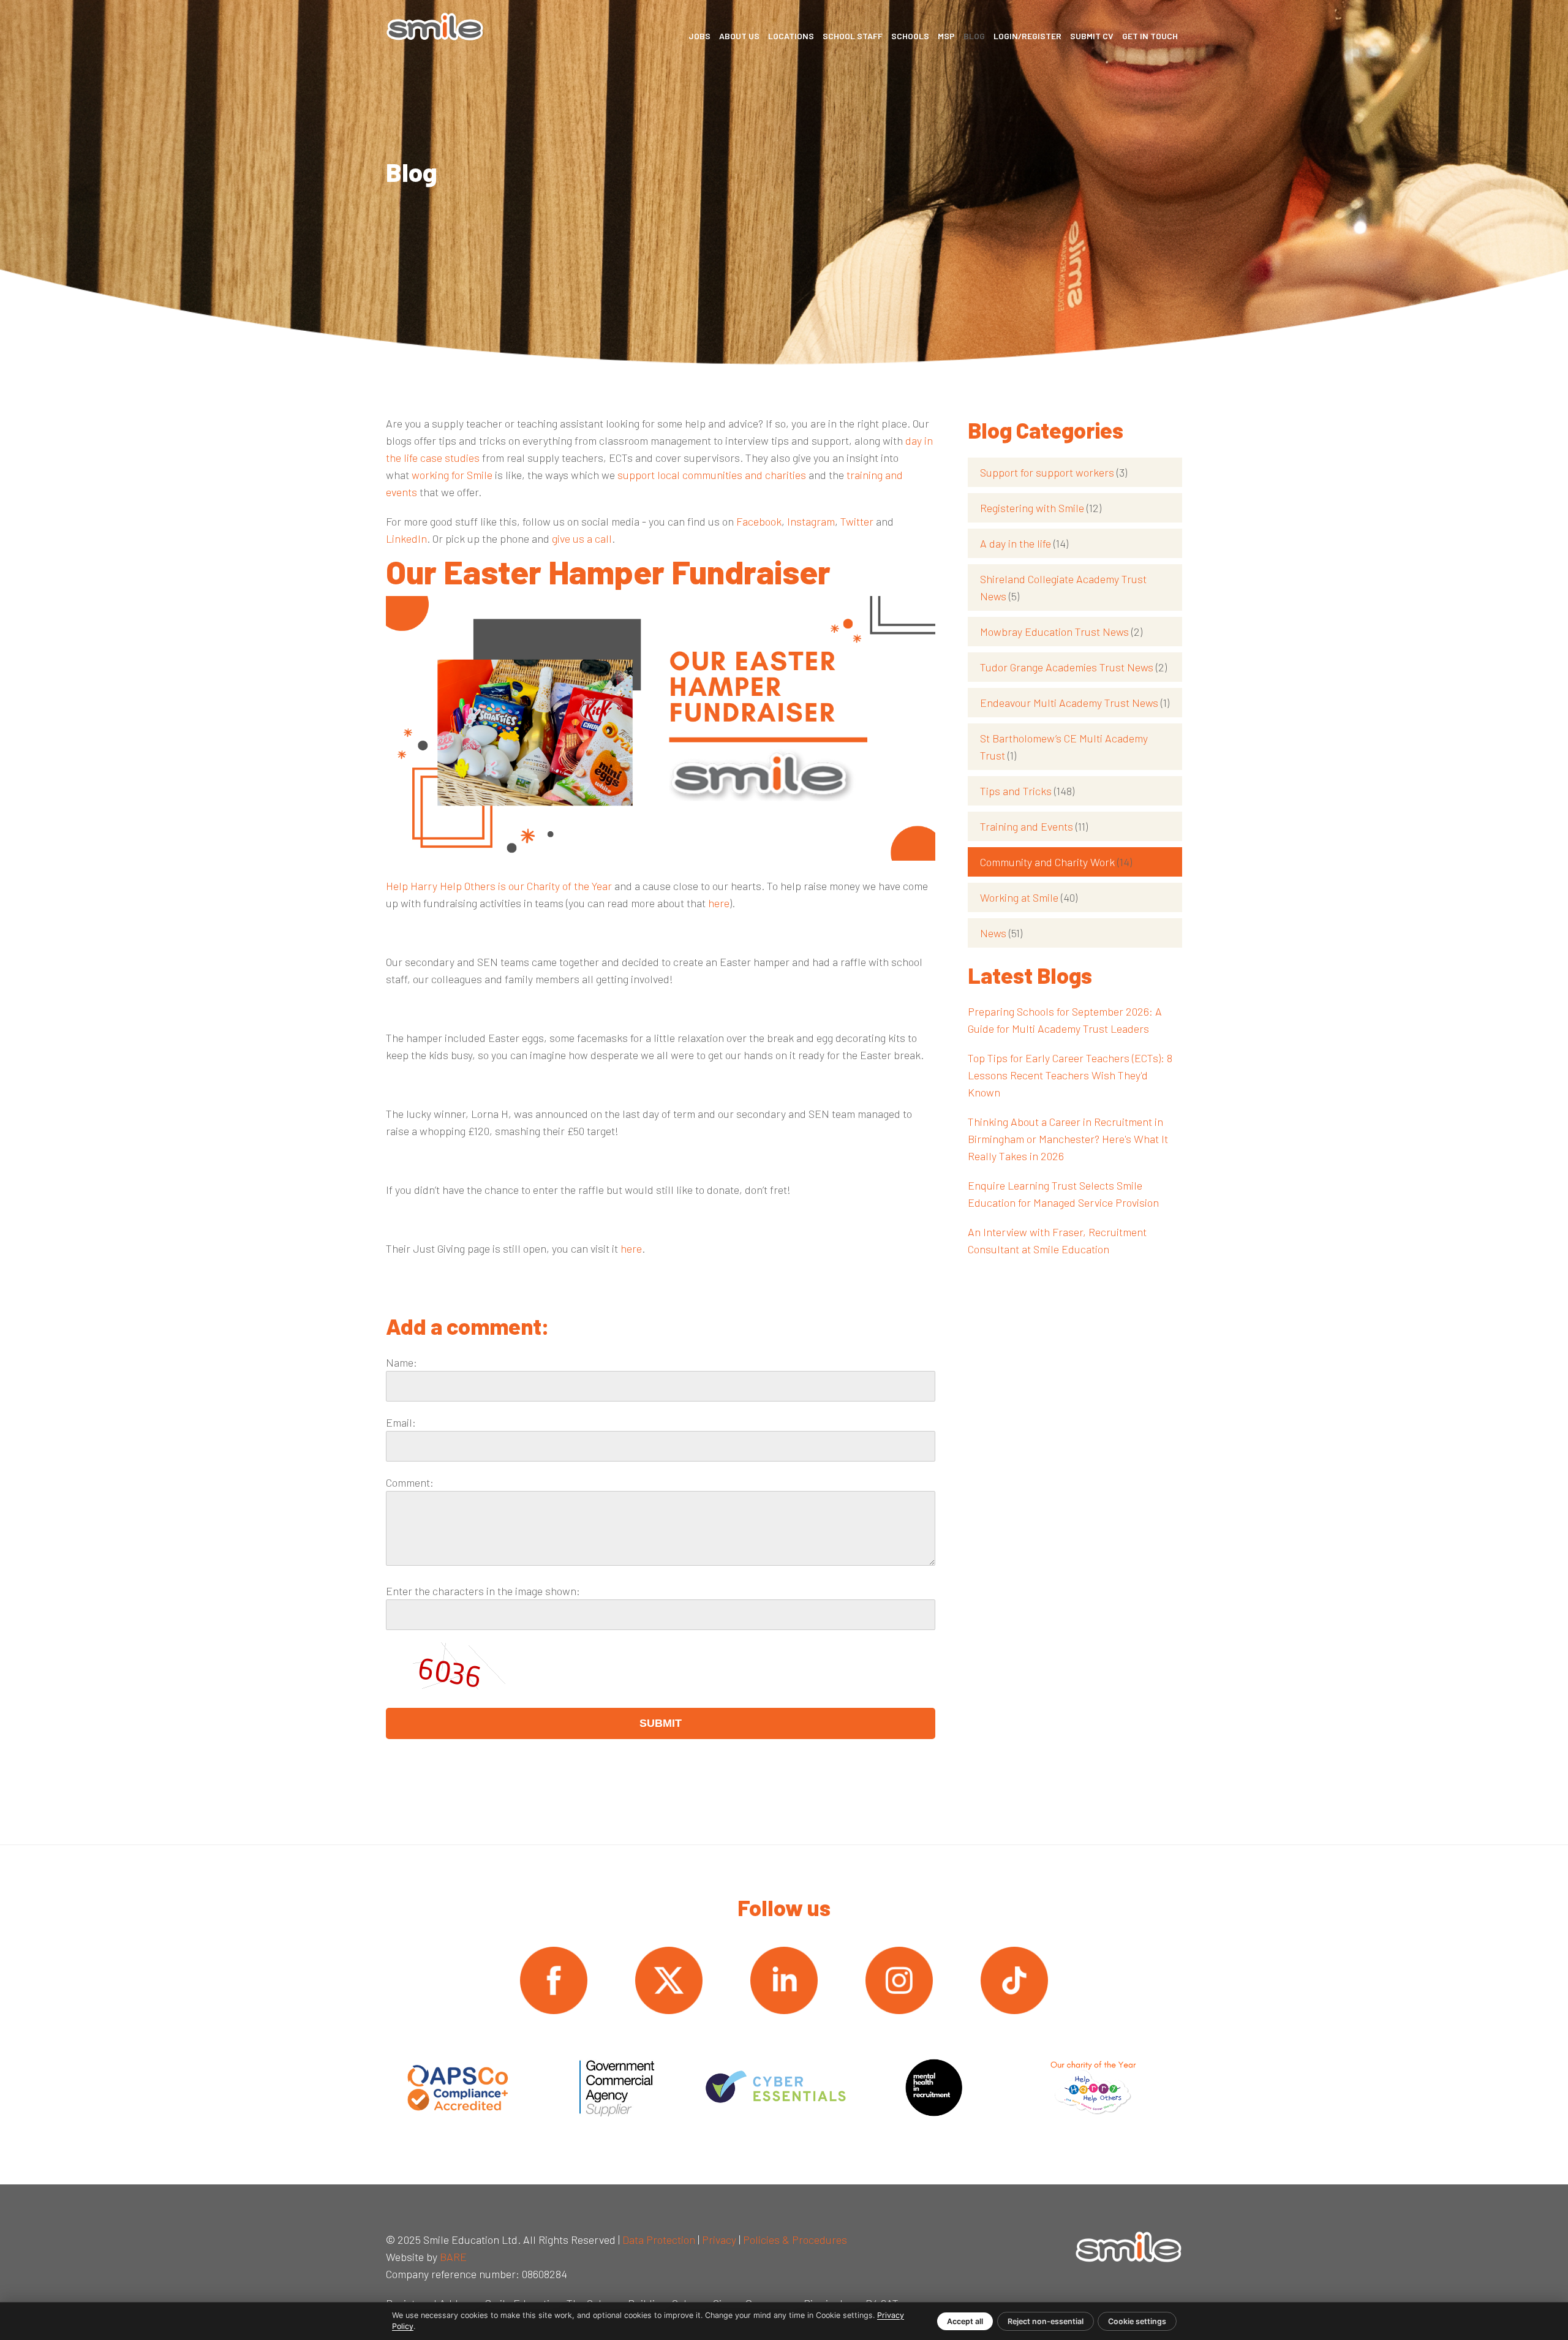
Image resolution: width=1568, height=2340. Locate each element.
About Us (739, 36)
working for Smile (452, 475)
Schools (910, 36)
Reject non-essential (1046, 2321)
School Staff (853, 36)
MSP (946, 36)
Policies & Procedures (795, 2240)
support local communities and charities (712, 475)
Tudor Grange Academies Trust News (1073, 667)
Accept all (965, 2321)
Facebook (759, 521)
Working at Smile (1029, 897)
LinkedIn (406, 538)
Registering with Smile (1041, 508)
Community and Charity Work (1056, 862)
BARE (453, 2257)
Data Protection (659, 2240)
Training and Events (1034, 826)
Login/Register (1027, 36)
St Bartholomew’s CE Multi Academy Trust (1064, 747)
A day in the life (1024, 543)
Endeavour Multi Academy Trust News (1075, 703)
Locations (791, 36)
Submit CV (1092, 36)
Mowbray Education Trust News (1061, 632)
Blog (974, 36)
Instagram (811, 521)
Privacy (719, 2240)
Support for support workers (1053, 472)
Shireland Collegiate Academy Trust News (1063, 587)
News (1001, 933)
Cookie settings (1137, 2321)
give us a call (582, 538)
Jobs (699, 36)
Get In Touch (1150, 36)
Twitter (857, 521)
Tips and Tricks (1027, 791)
